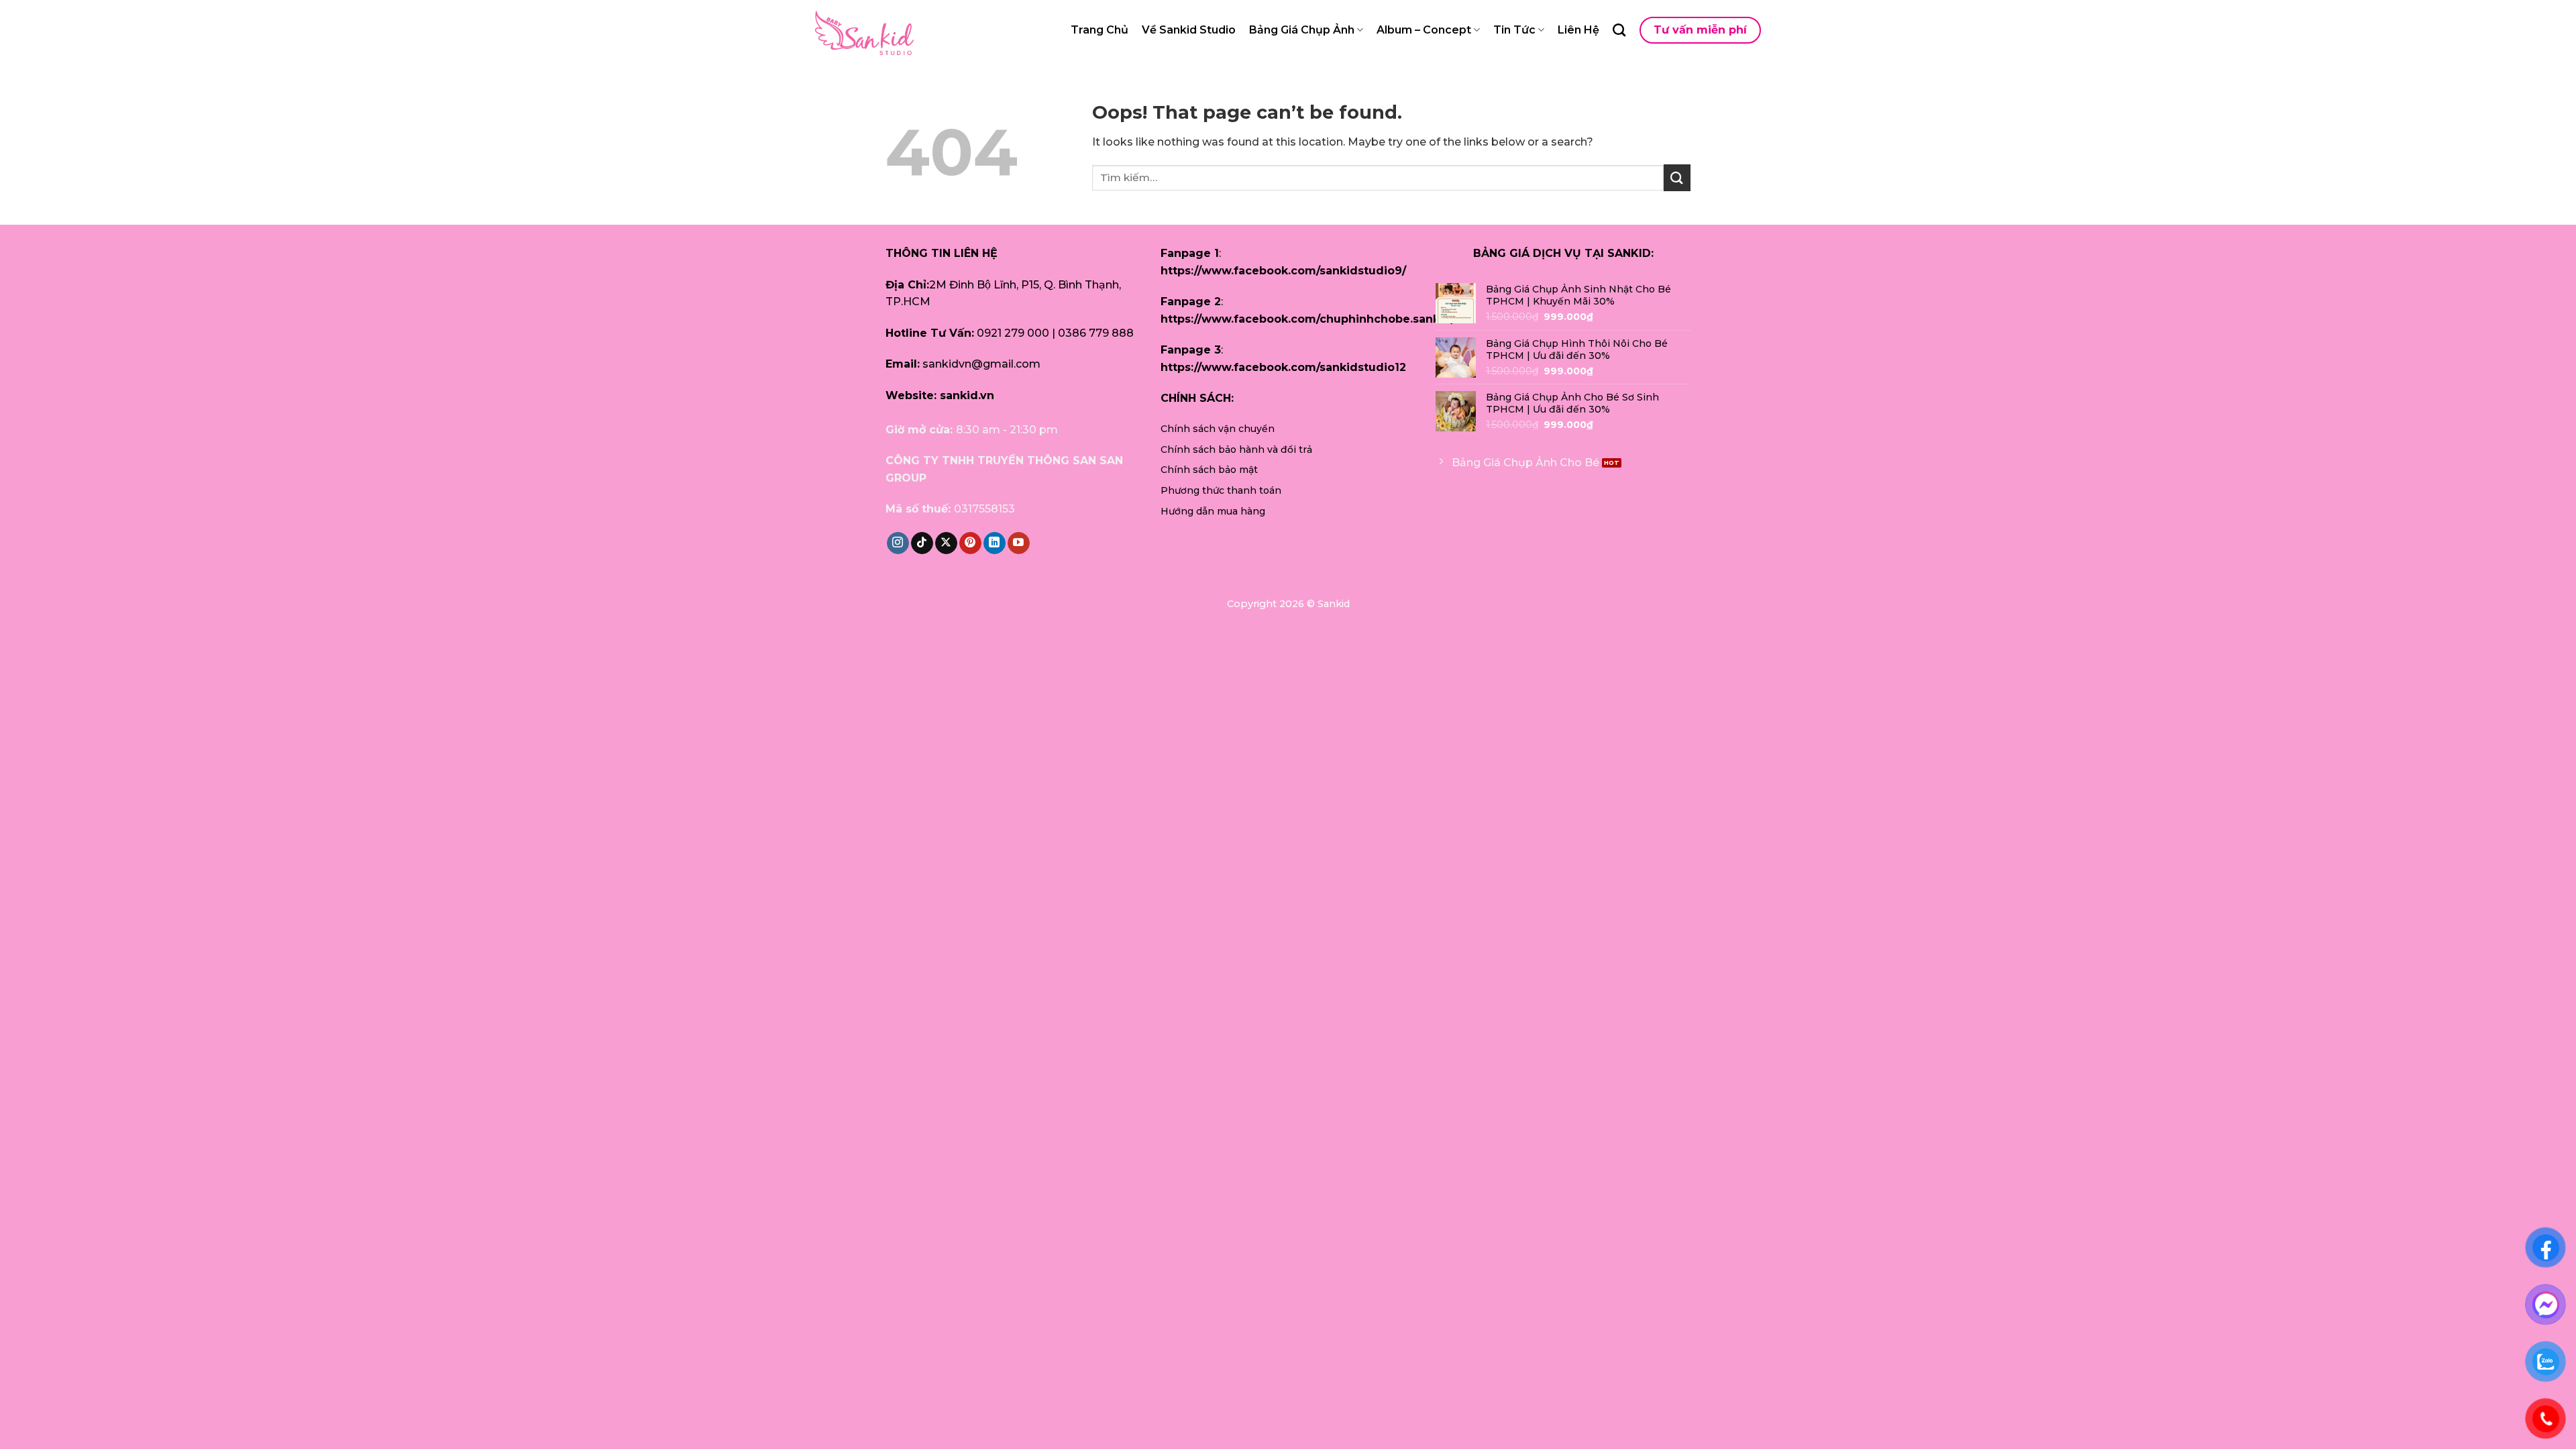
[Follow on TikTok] (922, 543)
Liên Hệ (1578, 30)
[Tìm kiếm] (1619, 30)
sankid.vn (967, 395)
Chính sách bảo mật (1209, 470)
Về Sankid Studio (1189, 30)
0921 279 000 (1013, 333)
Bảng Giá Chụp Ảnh (1302, 30)
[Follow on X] (946, 543)
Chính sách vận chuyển (1218, 429)
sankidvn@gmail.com (981, 364)
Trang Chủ (1099, 30)
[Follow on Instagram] (898, 543)
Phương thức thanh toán (1221, 490)
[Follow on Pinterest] (970, 543)
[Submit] (1677, 177)
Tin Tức (1514, 30)
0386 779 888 (1096, 333)
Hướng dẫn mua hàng (1213, 511)
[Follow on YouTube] (1019, 543)
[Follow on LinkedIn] (995, 543)
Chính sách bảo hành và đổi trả (1236, 449)
